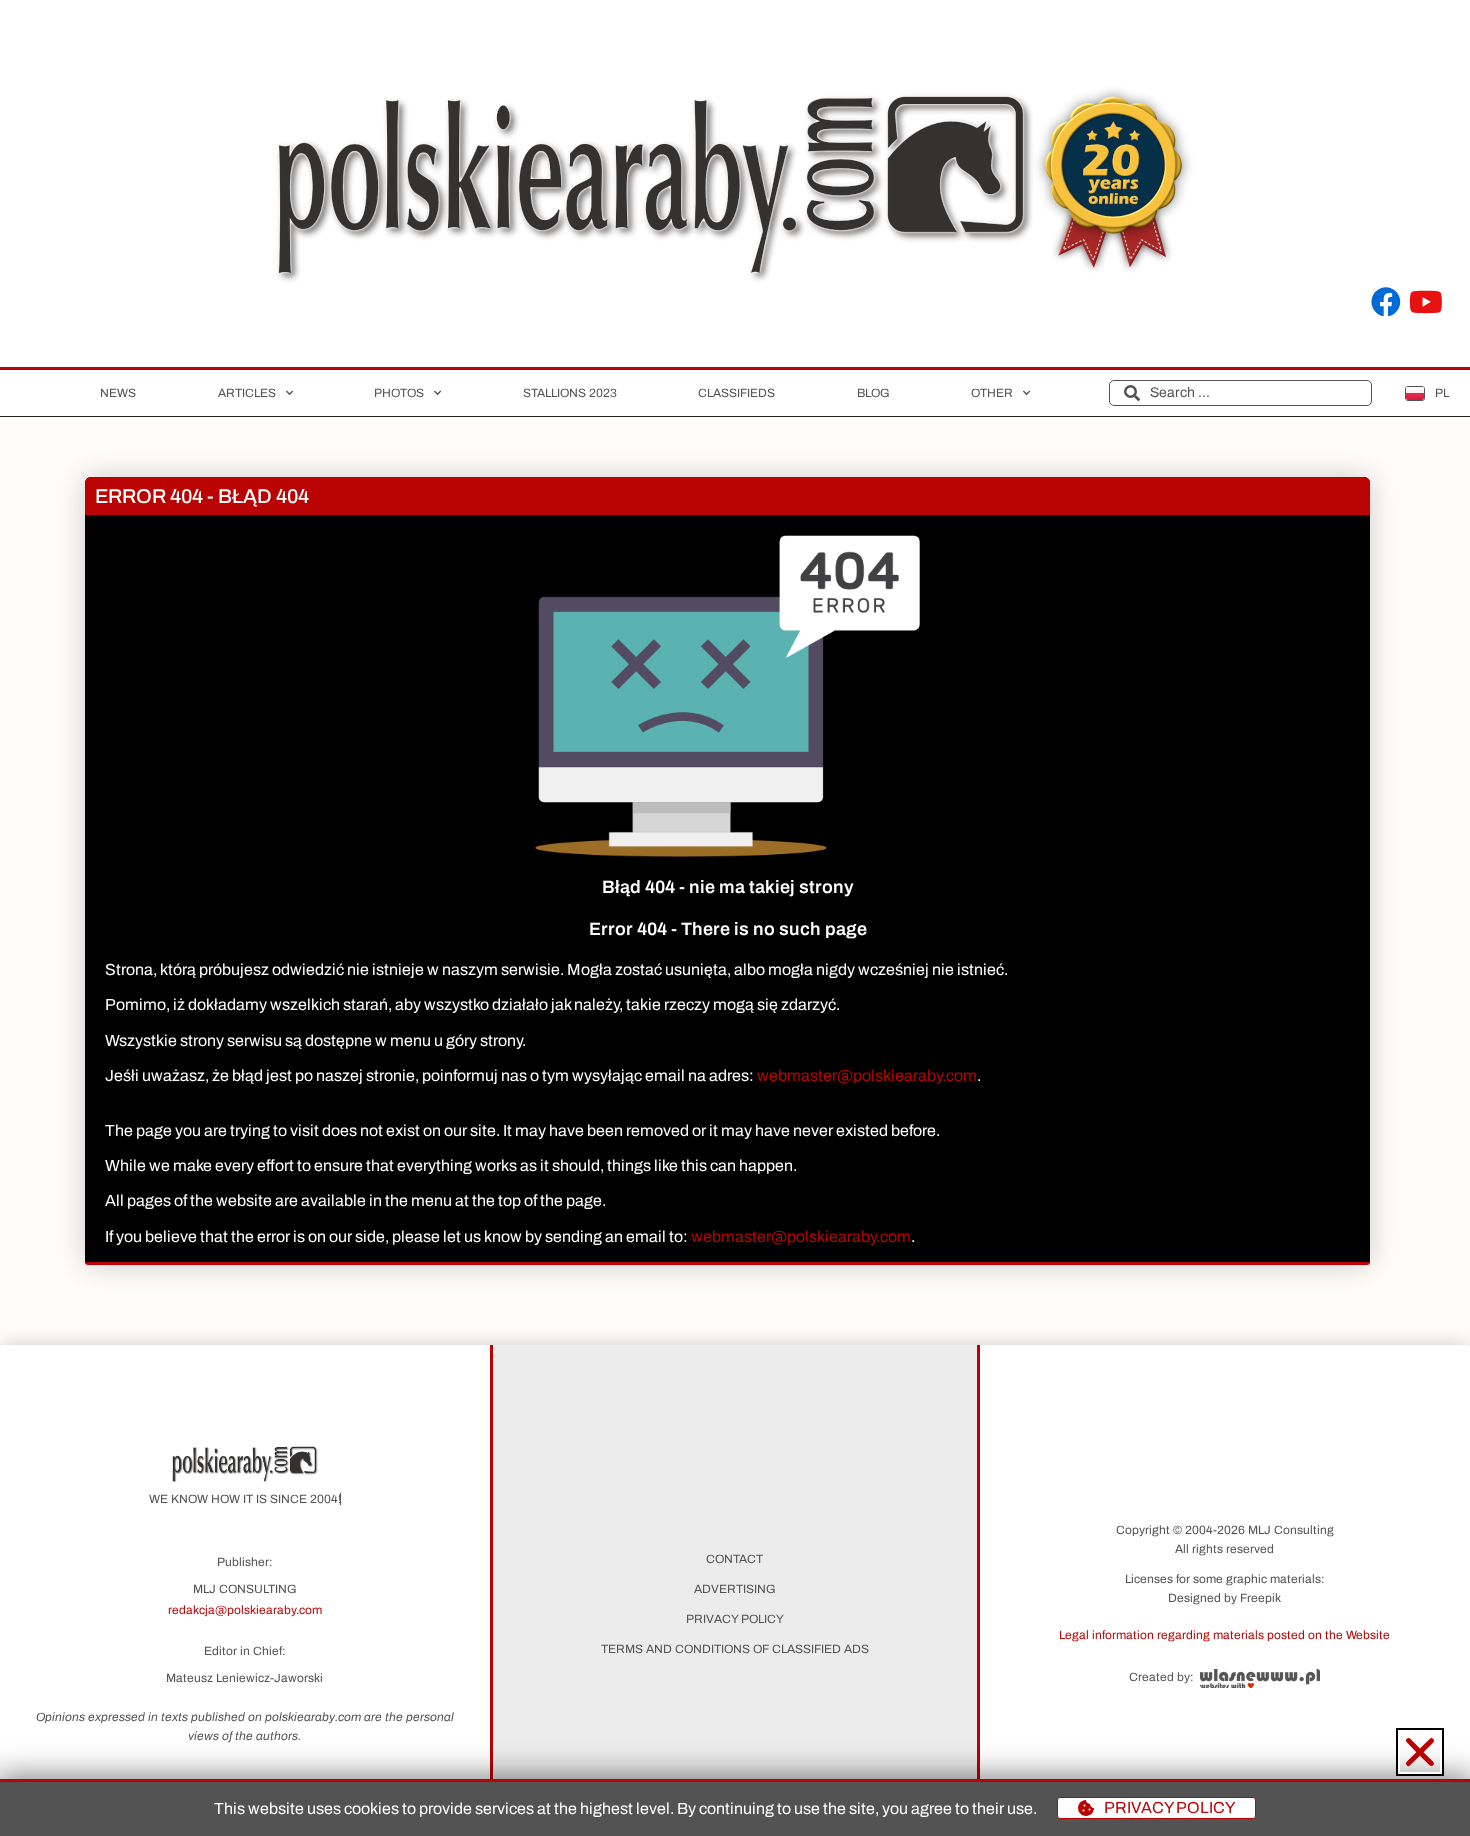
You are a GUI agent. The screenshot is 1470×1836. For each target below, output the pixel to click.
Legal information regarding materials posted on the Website (1224, 1635)
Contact (734, 1559)
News (118, 393)
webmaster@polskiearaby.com (867, 1075)
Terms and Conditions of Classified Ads (735, 1649)
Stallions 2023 (570, 393)
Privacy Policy (735, 1619)
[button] (1225, 1634)
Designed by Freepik (1224, 1598)
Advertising (735, 1589)
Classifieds (736, 393)
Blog (873, 393)
